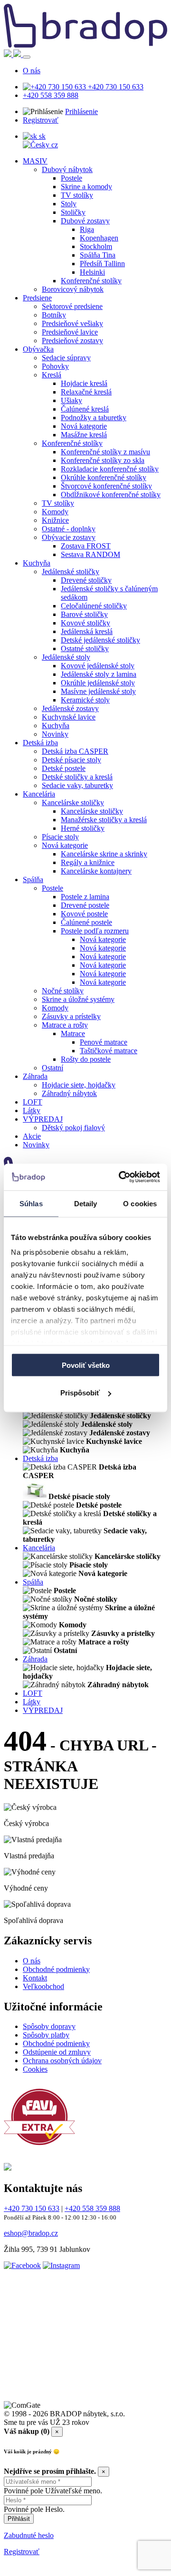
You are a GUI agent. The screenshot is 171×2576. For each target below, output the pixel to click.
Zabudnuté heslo (29, 2535)
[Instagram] (61, 2265)
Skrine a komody (86, 187)
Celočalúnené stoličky (94, 606)
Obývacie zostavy (69, 537)
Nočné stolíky (63, 991)
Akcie (32, 1136)
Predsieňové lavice (70, 332)
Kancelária (39, 794)
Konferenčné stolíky (91, 281)
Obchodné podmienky (56, 1969)
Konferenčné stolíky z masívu (105, 452)
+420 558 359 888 (51, 95)
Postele (71, 178)
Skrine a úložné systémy (78, 999)
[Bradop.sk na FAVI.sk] (39, 2150)
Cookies (35, 2069)
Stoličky (73, 212)
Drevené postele (85, 905)
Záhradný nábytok (69, 1093)
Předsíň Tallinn (102, 264)
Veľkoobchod (43, 1986)
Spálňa (33, 879)
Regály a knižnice (88, 862)
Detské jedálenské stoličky (100, 640)
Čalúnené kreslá (85, 409)
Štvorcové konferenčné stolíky (106, 486)
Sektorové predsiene (72, 306)
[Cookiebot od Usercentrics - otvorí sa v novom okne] (121, 1177)
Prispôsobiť (80, 1393)
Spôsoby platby (46, 2035)
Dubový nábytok (67, 169)
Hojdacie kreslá (84, 383)
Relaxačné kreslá (86, 392)
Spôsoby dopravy (49, 2026)
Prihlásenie (81, 111)
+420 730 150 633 (115, 87)
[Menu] (27, 57)
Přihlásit (19, 2519)
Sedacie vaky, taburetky (77, 785)
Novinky (55, 734)
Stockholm (96, 246)
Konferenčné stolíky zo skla (103, 460)
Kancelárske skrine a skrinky (104, 854)
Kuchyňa (37, 563)
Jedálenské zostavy (70, 708)
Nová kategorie (84, 426)
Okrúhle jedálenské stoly (98, 683)
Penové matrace (104, 1042)
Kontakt (35, 1978)
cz (54, 145)
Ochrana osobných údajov (62, 2061)
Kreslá (52, 375)
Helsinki (92, 272)
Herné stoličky (83, 828)
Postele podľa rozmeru (95, 931)
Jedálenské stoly (66, 657)
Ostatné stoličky (85, 649)
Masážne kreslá (84, 435)
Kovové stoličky (85, 623)
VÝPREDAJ (43, 1119)
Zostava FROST (86, 546)
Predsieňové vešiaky (72, 323)
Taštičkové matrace (109, 1051)
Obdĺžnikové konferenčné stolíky (111, 495)
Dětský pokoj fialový (73, 1128)
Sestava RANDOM (90, 554)
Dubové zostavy (85, 221)
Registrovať (41, 120)
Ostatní (52, 1068)
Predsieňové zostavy (72, 341)
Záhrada (35, 1076)
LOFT (33, 1102)
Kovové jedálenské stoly (98, 666)
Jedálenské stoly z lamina (99, 674)
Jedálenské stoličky (71, 572)
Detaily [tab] (86, 1203)
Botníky (54, 315)
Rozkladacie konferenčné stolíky (110, 469)
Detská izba (40, 743)
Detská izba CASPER (75, 751)
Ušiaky (71, 400)
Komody (55, 512)
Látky (32, 1110)
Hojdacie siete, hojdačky (79, 1085)
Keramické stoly (85, 700)
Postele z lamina (85, 897)
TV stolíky (77, 195)
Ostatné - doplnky (69, 529)
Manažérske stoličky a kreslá (104, 820)
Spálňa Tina (98, 255)
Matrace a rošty (65, 1025)
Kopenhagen (99, 238)
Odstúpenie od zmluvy (57, 2052)
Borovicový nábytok (73, 289)
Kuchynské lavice (69, 717)
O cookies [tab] (140, 1203)
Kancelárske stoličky (73, 803)
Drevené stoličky (86, 580)
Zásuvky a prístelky (71, 1016)
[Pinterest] (65, 2389)
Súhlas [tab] (31, 1203)
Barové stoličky (84, 614)
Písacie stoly (60, 837)
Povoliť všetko (86, 1365)
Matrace (73, 1033)
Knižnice (55, 520)
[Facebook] (22, 2265)
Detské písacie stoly (71, 760)
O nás (32, 71)
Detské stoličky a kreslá (77, 777)
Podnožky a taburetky (94, 418)
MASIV (35, 161)
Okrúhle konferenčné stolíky (104, 477)
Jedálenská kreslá (87, 631)
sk (41, 136)
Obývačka (38, 349)
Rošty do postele (86, 1059)
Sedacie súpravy (66, 358)
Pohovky (55, 366)
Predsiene (37, 298)
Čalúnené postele (86, 922)
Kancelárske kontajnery (96, 871)
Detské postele (64, 768)
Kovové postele (84, 914)
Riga (87, 229)
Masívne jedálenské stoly (98, 691)
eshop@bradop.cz (31, 2233)
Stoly (69, 204)
